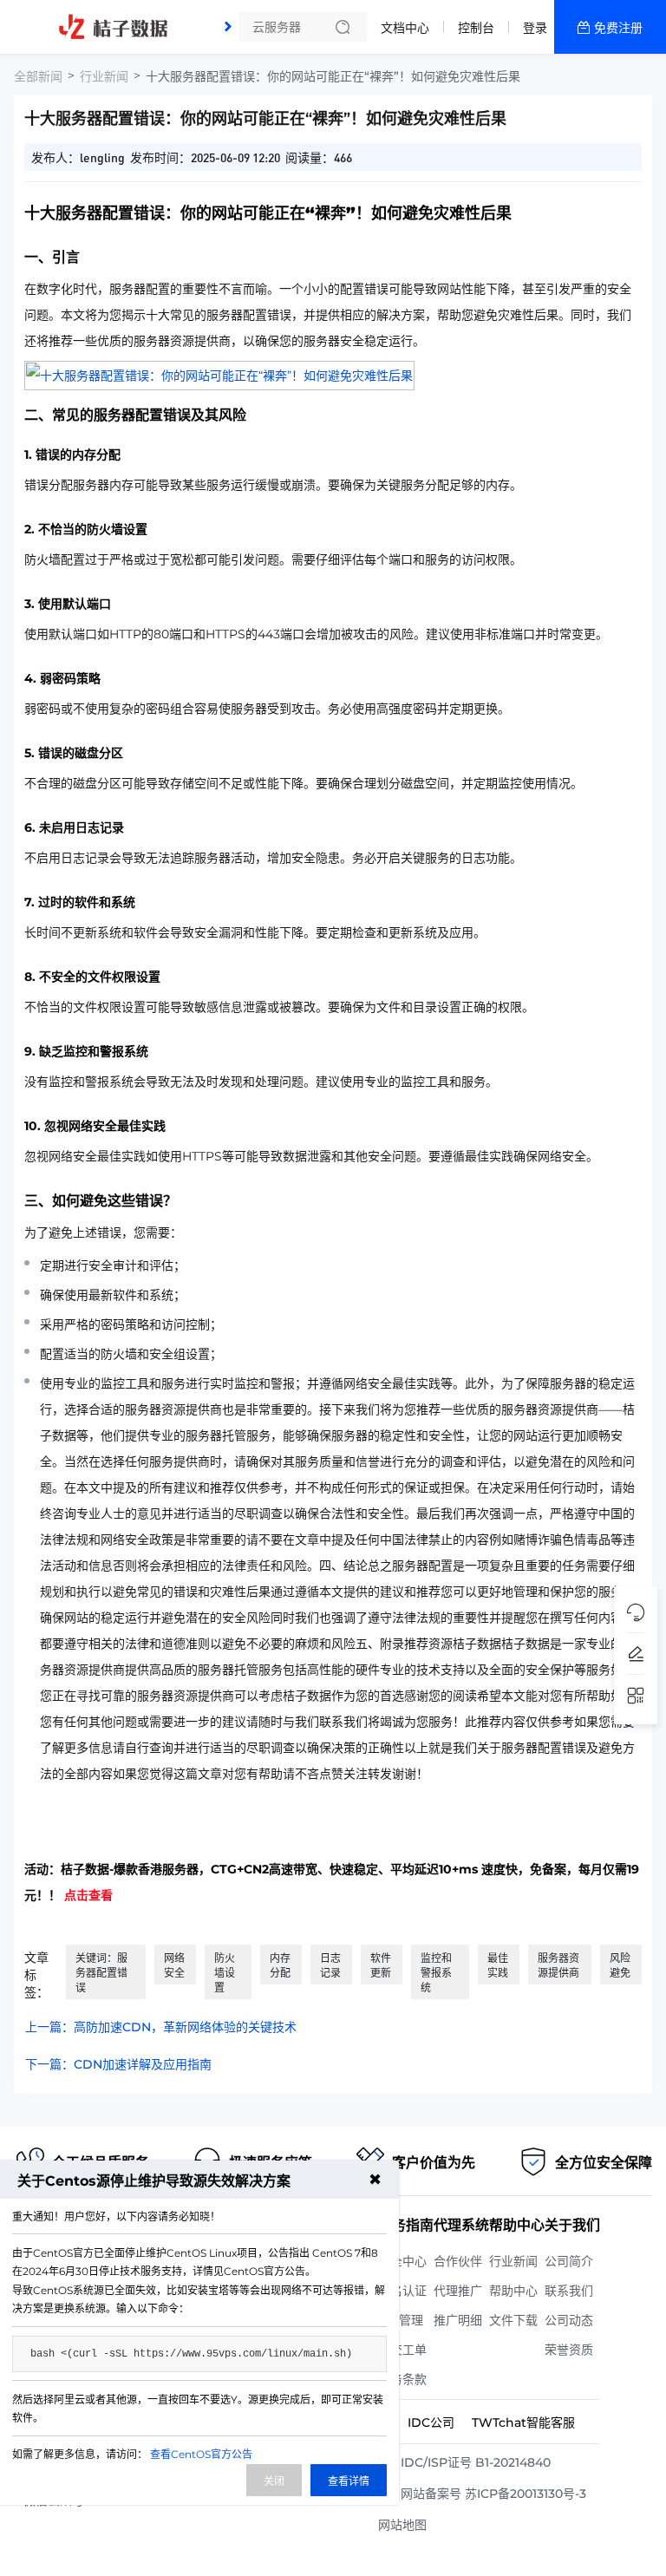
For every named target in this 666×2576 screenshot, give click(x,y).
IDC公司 (431, 2422)
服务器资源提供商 (558, 1965)
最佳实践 (498, 1965)
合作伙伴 (458, 2261)
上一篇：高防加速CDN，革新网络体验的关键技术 (161, 2027)
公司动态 (569, 2320)
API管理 (401, 2320)
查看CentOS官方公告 (201, 2454)
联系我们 (569, 2291)
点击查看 (88, 1895)
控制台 (476, 28)
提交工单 (402, 2350)
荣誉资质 (569, 2350)
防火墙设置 (225, 1973)
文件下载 (513, 2320)
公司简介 (569, 2261)
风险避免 (620, 1965)
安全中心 (402, 2261)
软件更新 (381, 1965)
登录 (535, 28)
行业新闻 (104, 76)
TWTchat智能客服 (523, 2422)
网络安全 (174, 1965)
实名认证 (402, 2291)
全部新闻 (38, 76)
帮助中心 (513, 2291)
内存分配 (280, 1965)
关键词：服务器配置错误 (101, 1973)
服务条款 (402, 2379)
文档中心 (405, 28)
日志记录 (330, 1965)
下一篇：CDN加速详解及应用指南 (118, 2064)
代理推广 (458, 2291)
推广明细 (458, 2320)
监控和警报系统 (436, 1973)
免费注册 (618, 28)
